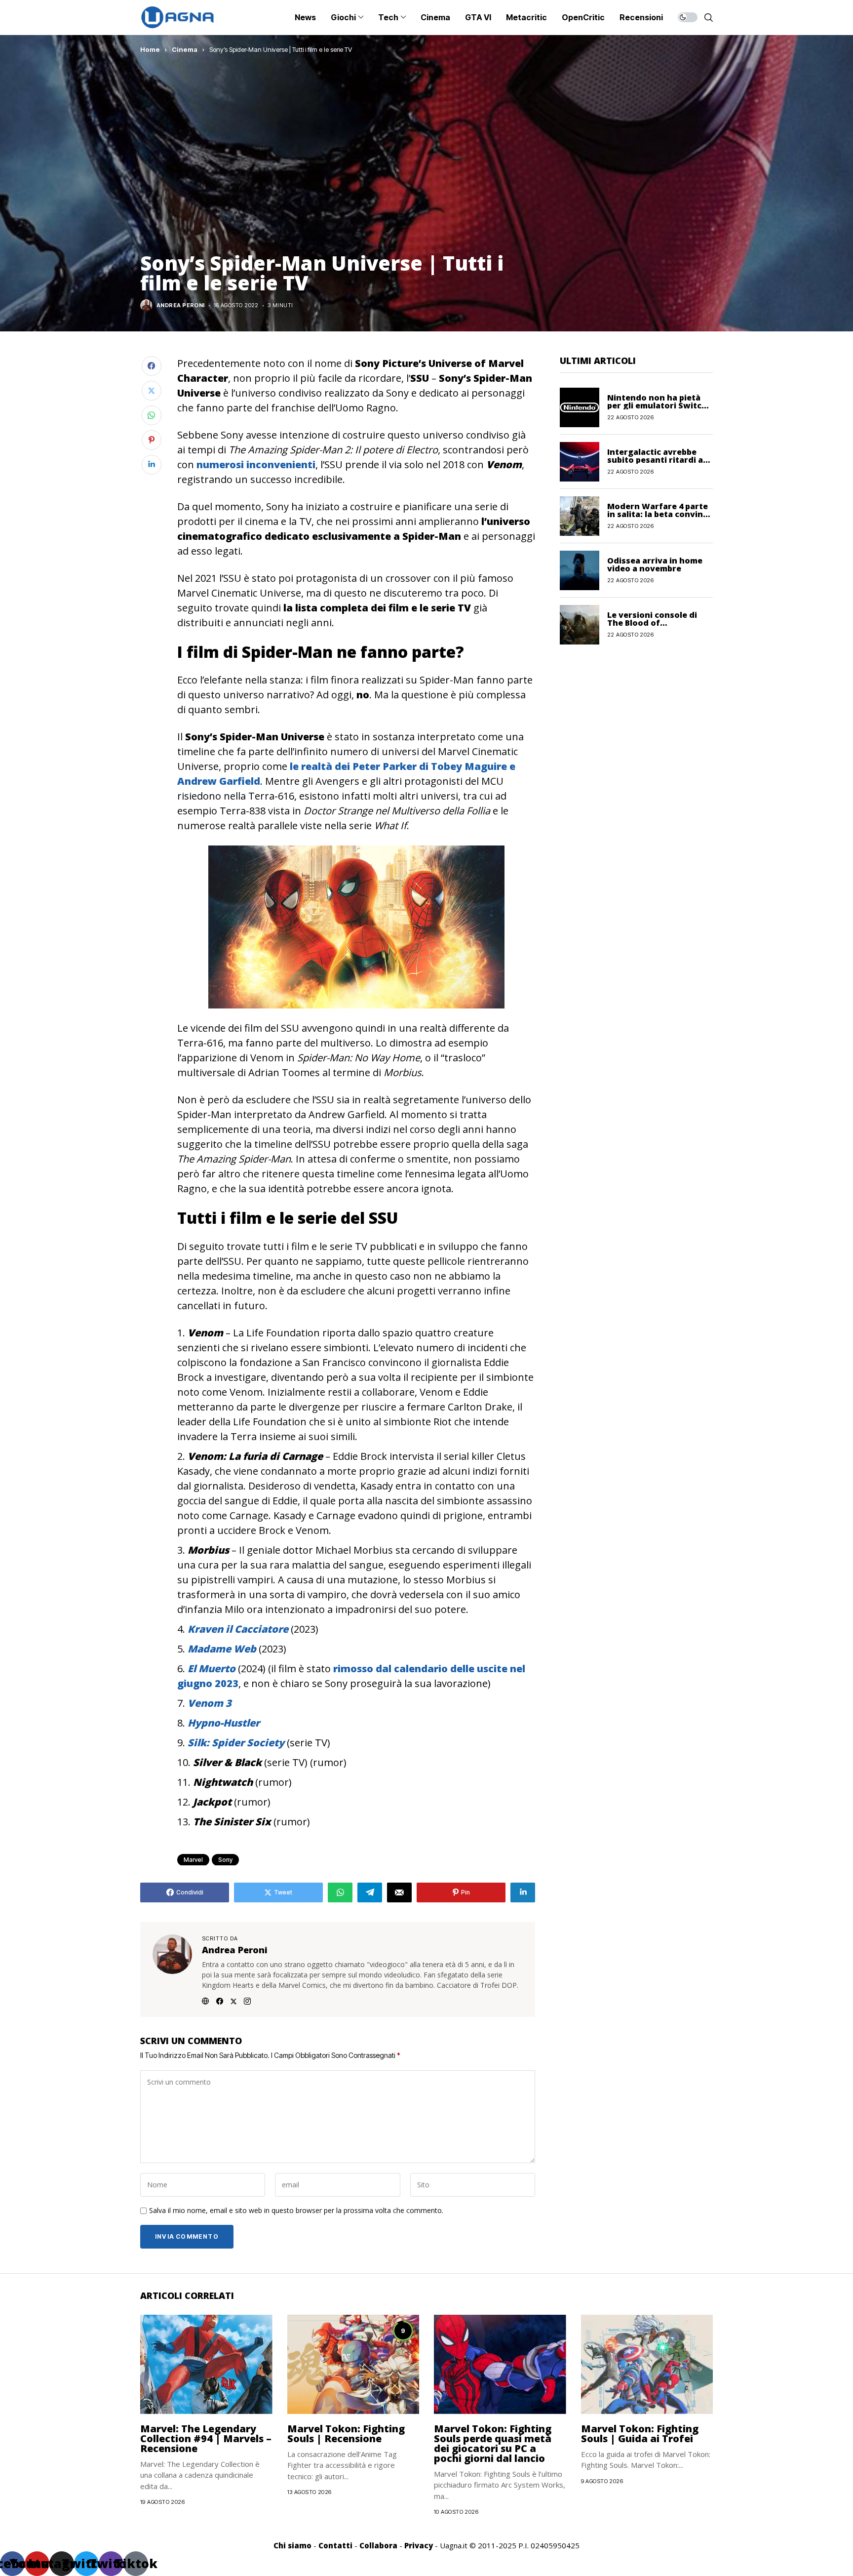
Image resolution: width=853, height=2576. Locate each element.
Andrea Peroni (181, 305)
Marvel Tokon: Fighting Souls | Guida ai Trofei (640, 2434)
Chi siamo (292, 2545)
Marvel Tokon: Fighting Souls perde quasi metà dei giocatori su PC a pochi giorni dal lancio (493, 2443)
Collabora (378, 2545)
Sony (225, 1860)
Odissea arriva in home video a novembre (655, 564)
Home (150, 49)
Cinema (185, 49)
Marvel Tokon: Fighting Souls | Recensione (346, 2434)
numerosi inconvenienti (255, 464)
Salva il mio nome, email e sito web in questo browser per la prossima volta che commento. (296, 2211)
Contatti (335, 2545)
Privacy (419, 2545)
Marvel (193, 1860)
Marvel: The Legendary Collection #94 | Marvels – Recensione (206, 2438)
